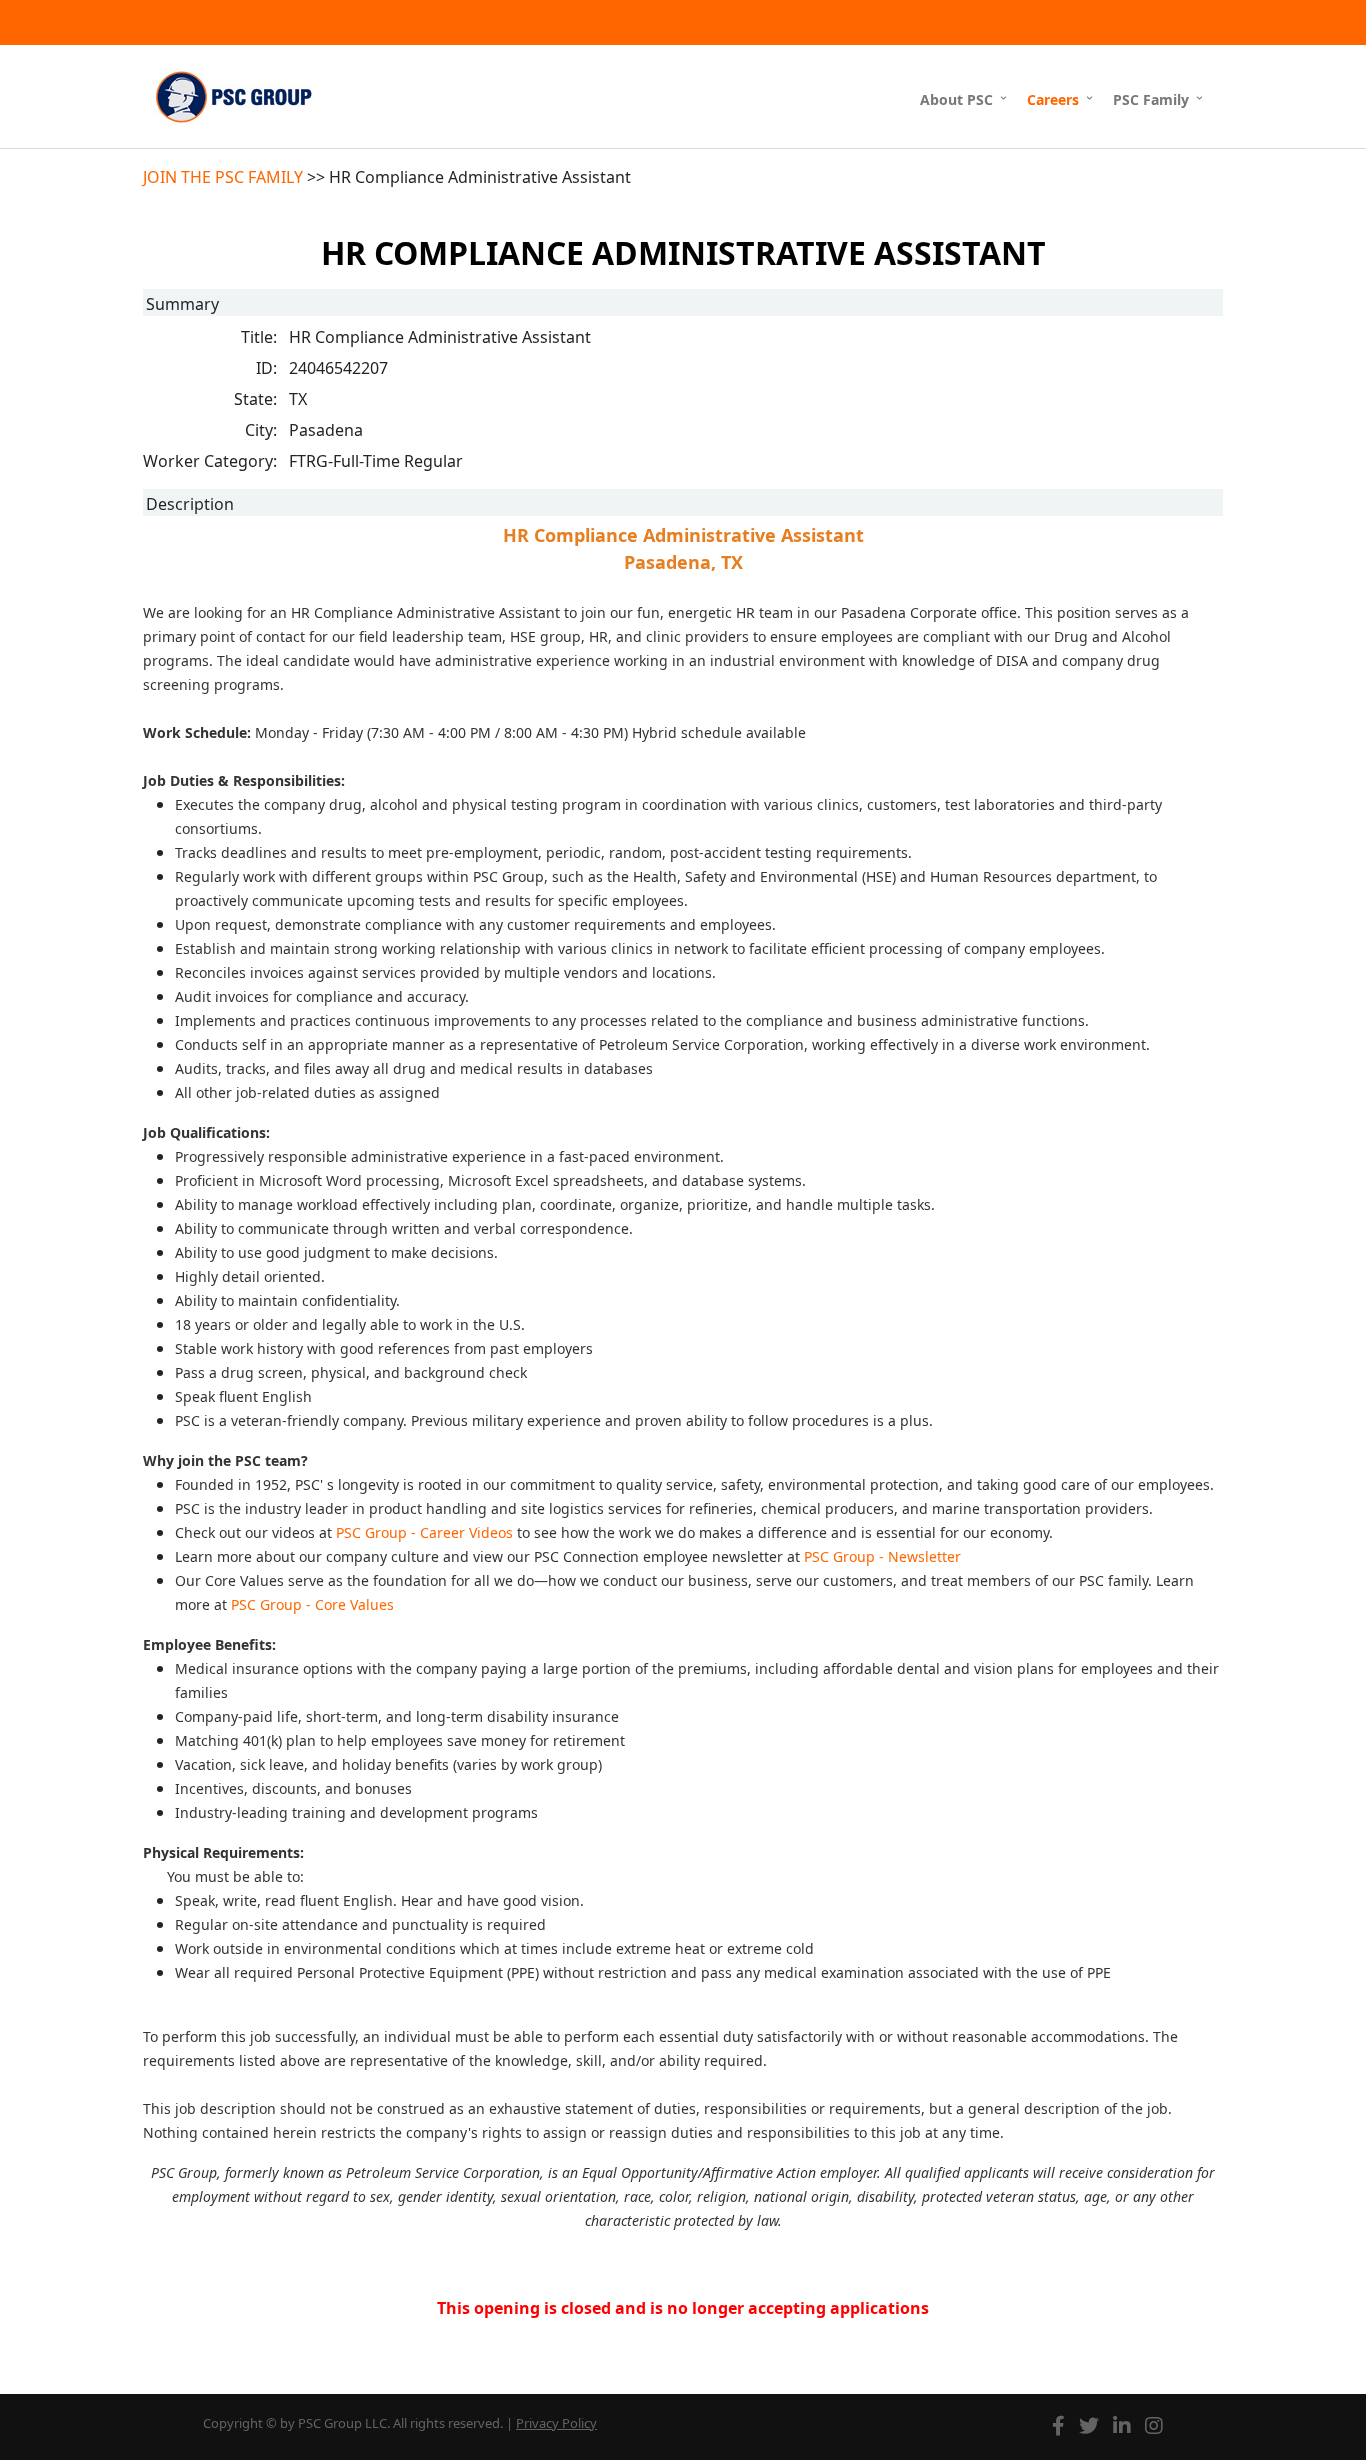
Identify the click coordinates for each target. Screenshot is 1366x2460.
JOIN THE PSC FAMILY (223, 177)
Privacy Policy (556, 2423)
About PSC (956, 99)
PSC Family (1151, 99)
